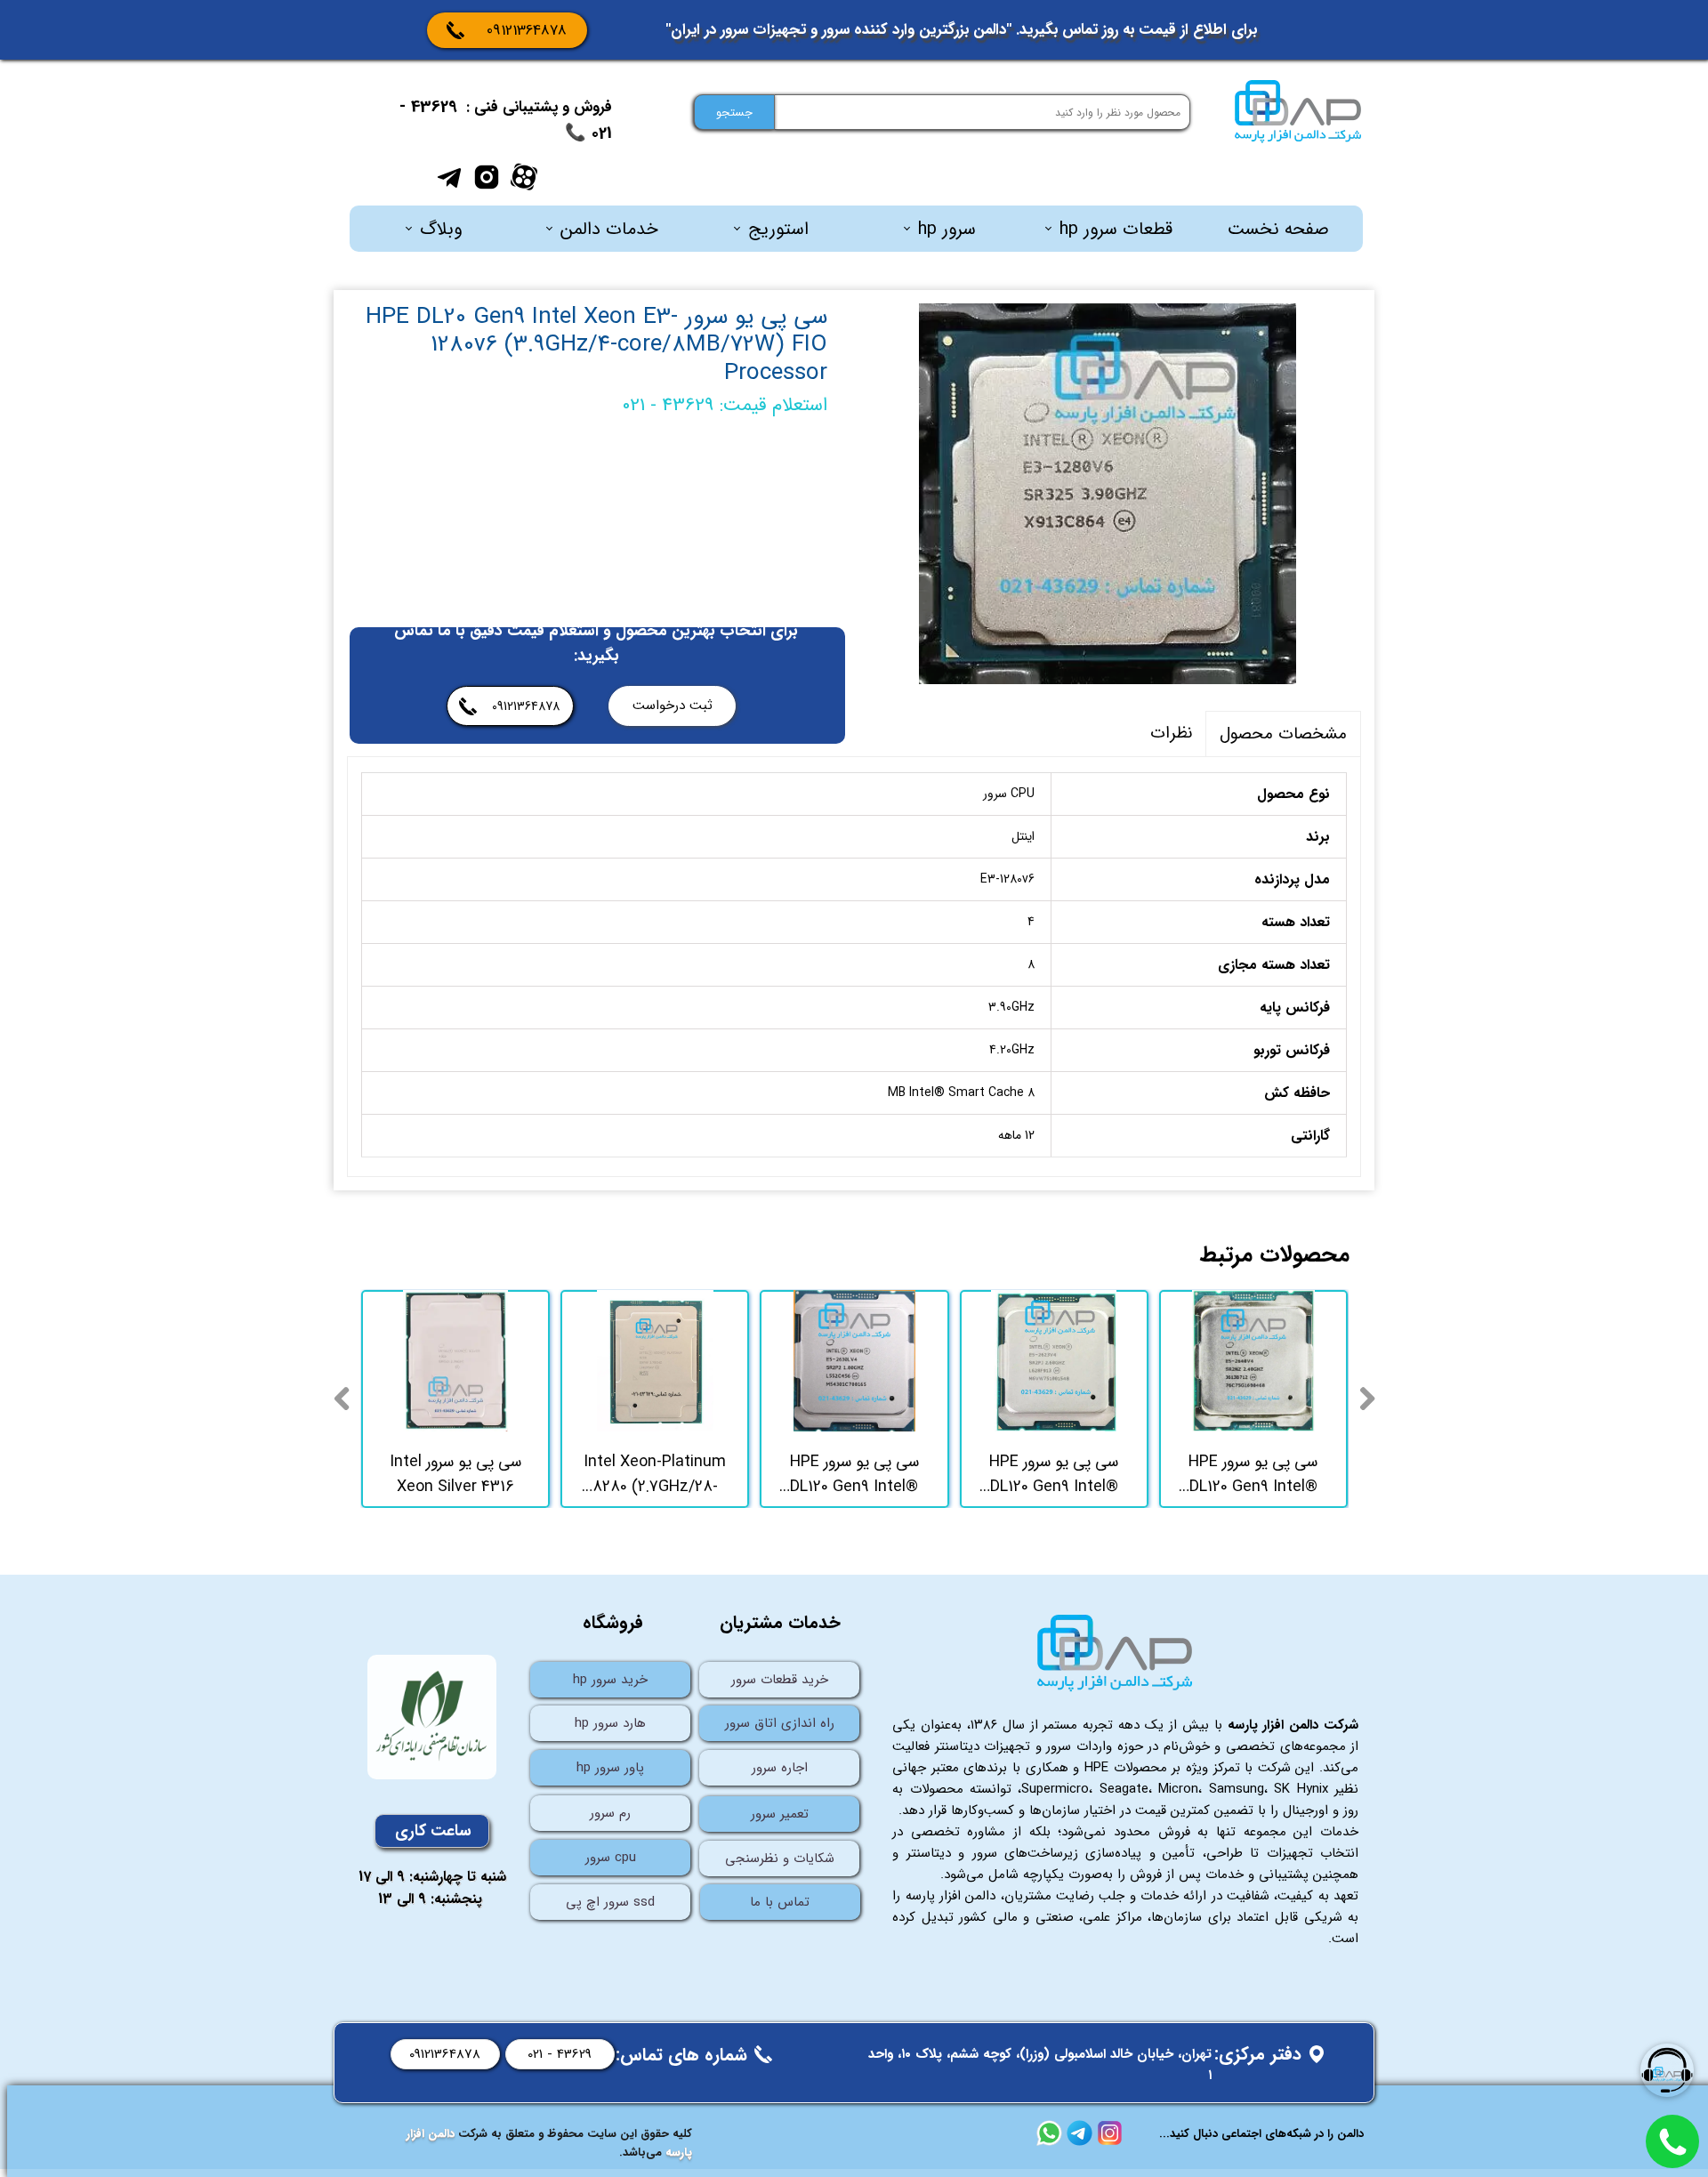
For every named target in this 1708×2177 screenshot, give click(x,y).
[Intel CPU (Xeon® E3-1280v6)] (1108, 494)
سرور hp (947, 229)
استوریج (778, 229)
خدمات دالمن (609, 229)
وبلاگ (441, 229)
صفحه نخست (1278, 229)
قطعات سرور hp (1116, 229)
